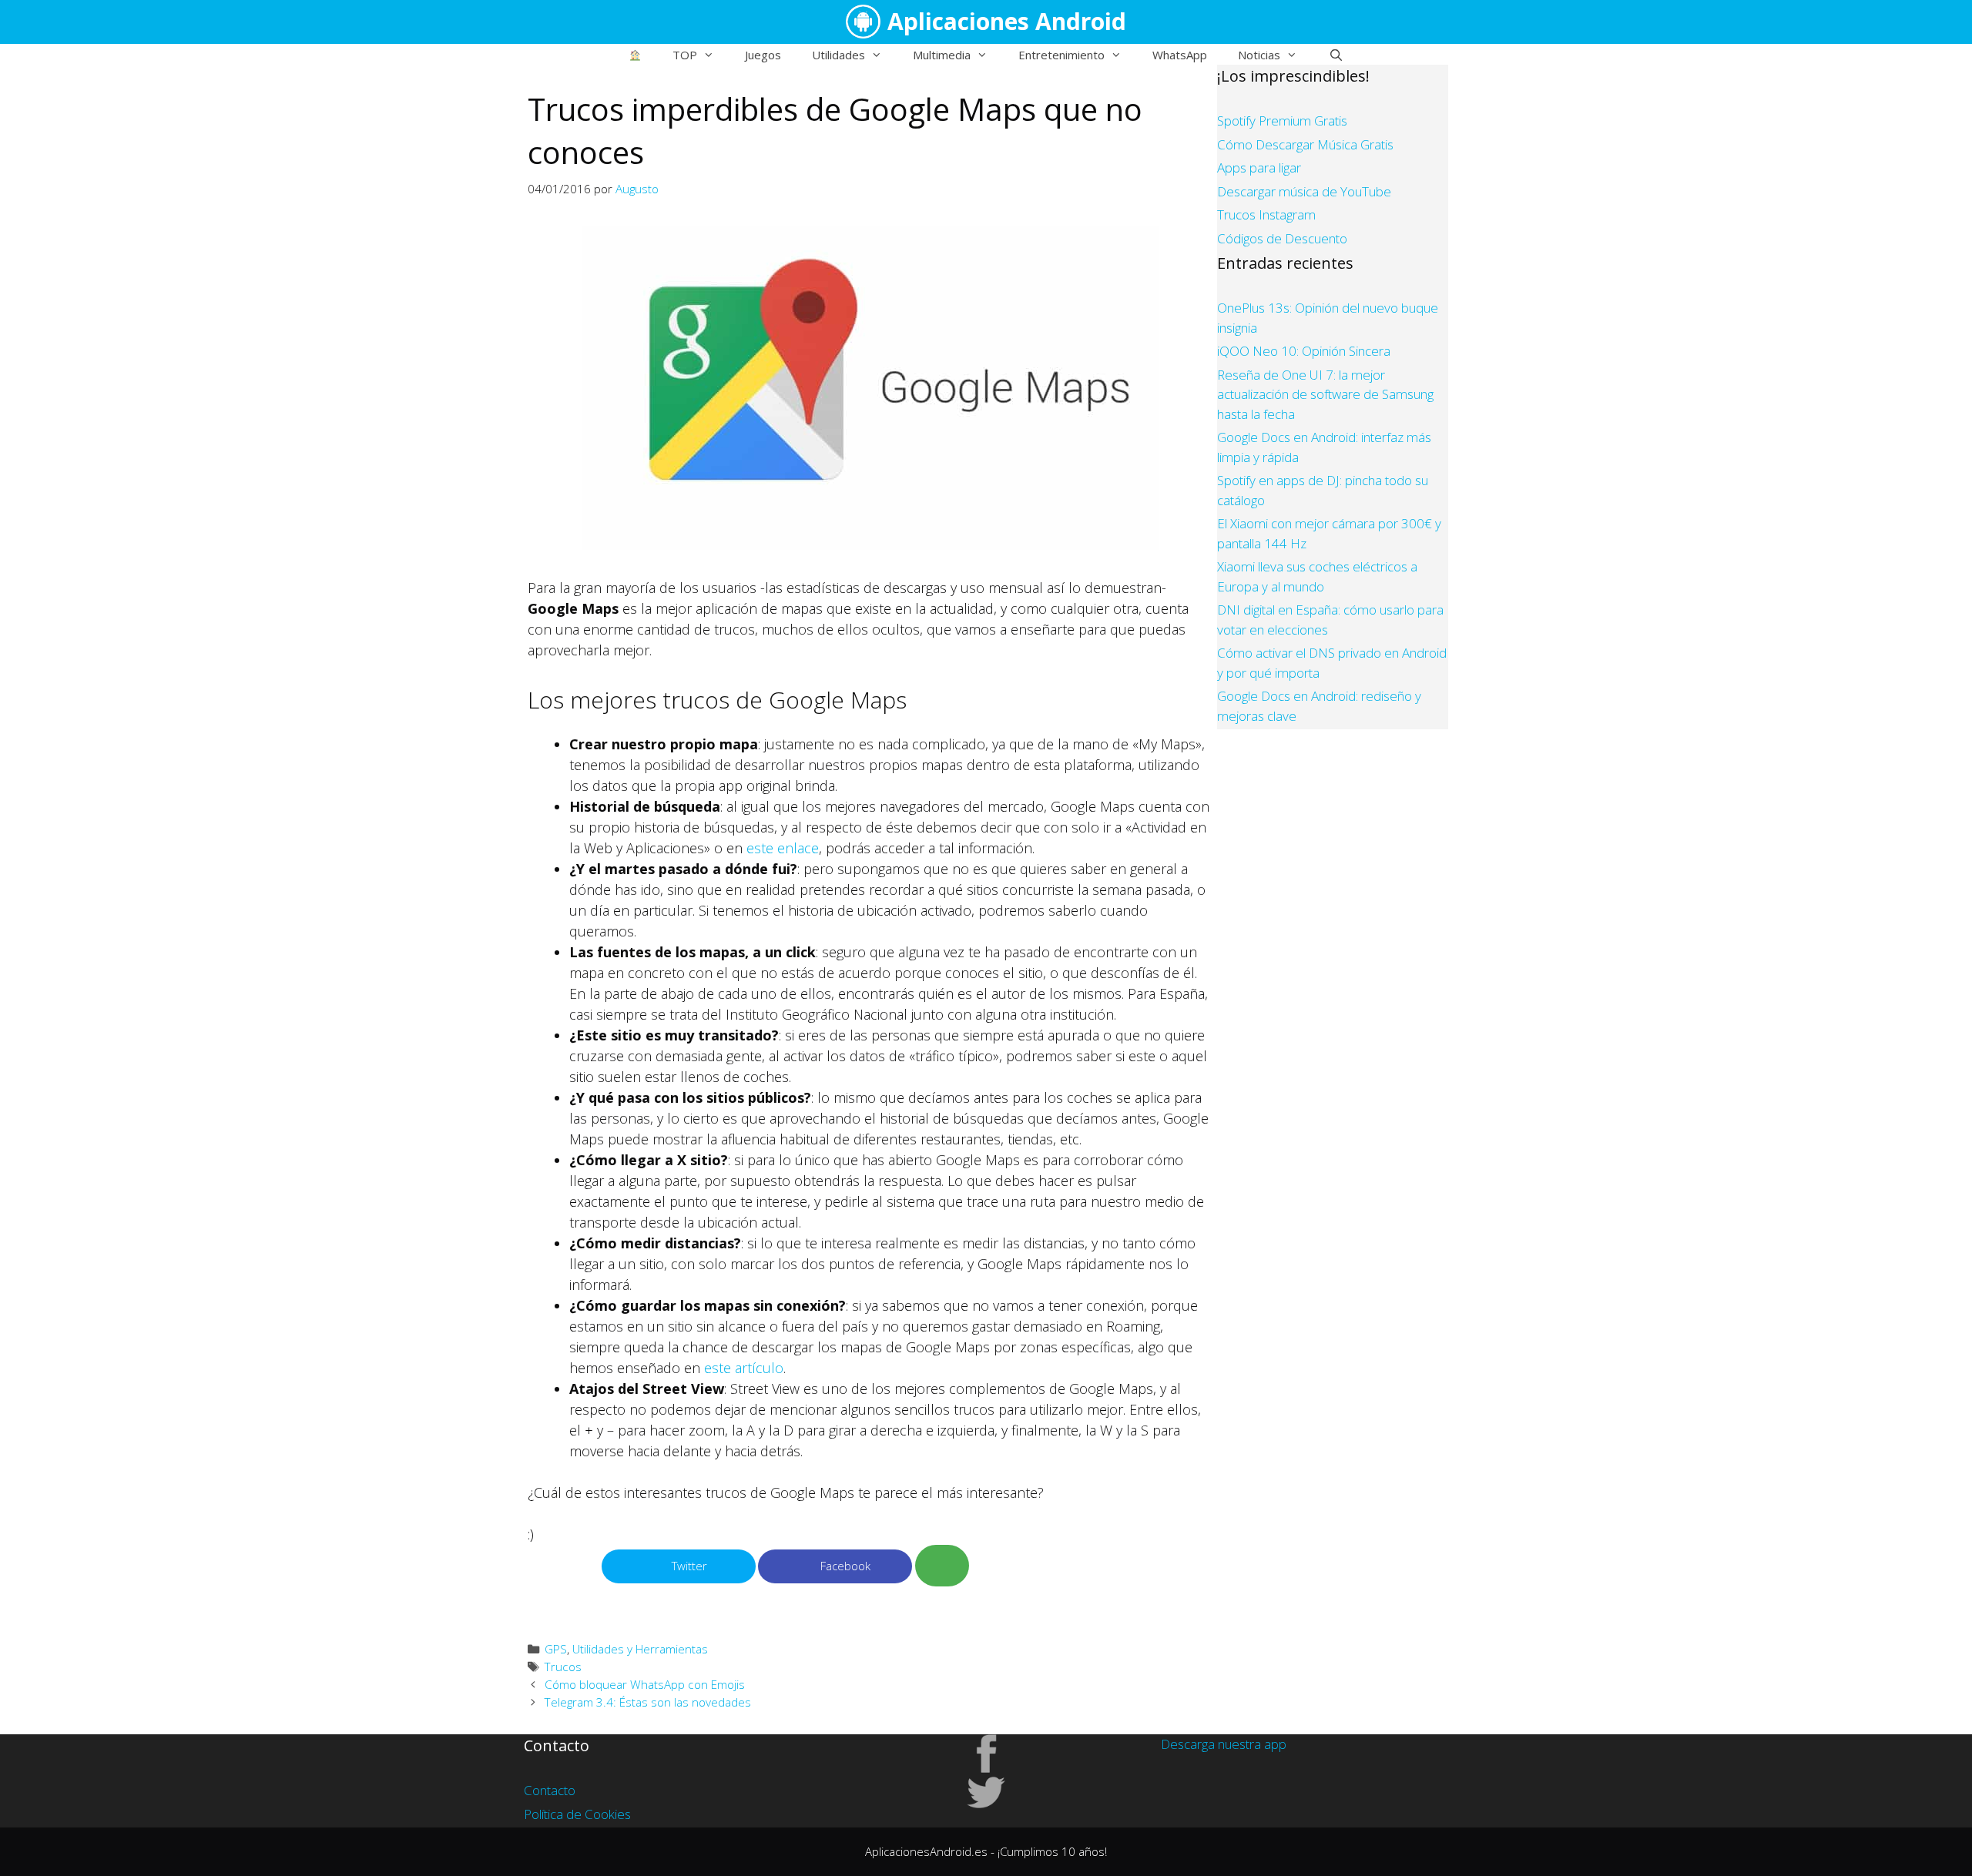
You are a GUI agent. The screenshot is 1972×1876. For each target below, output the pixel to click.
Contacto (550, 1790)
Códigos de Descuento (1282, 238)
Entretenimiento (1061, 55)
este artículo (744, 1368)
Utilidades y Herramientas (640, 1649)
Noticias (1259, 55)
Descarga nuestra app (1224, 1744)
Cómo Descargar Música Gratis (1305, 144)
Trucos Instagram (1266, 214)
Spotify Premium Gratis (1282, 121)
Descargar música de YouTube (1304, 191)
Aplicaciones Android (1007, 21)
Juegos (763, 55)
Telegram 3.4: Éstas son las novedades (648, 1702)
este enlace (783, 848)
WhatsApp (1180, 55)
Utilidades (838, 55)
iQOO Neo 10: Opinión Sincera (1304, 351)
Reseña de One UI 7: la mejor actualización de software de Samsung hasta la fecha (1325, 394)
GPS (556, 1649)
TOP (685, 55)
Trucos (563, 1667)
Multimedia (942, 55)
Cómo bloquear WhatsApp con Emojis (645, 1684)
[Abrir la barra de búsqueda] (1335, 55)
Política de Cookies (577, 1814)
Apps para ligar (1259, 167)
